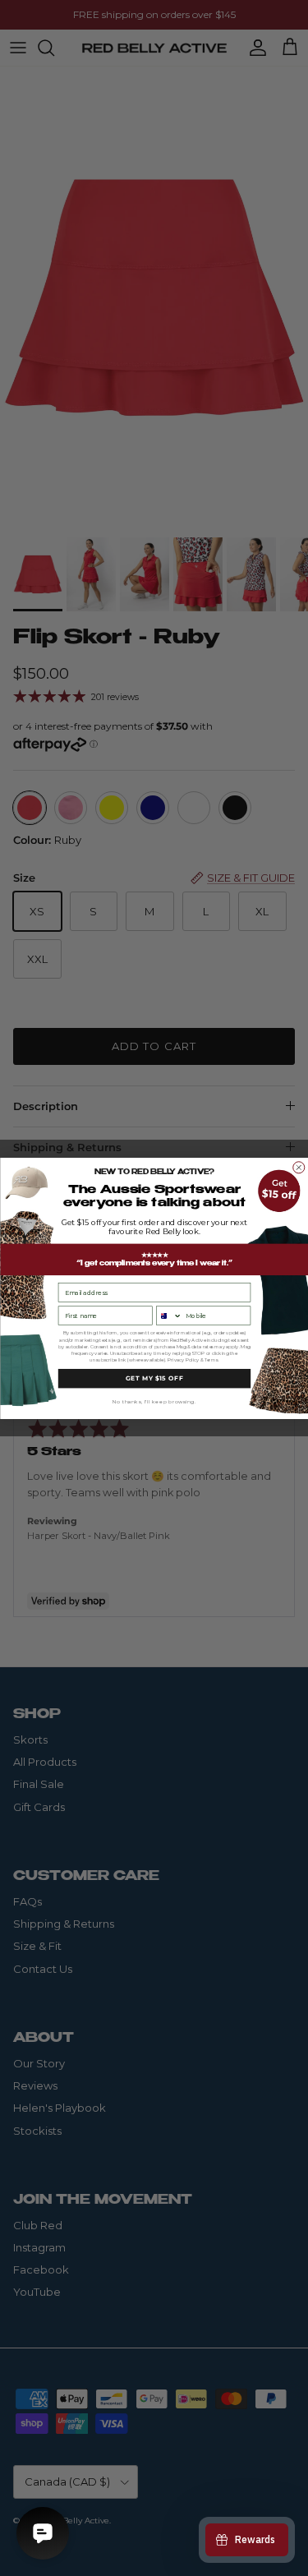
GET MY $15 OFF (154, 1378)
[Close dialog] (298, 1167)
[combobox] (168, 1316)
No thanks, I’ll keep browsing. (154, 1401)
